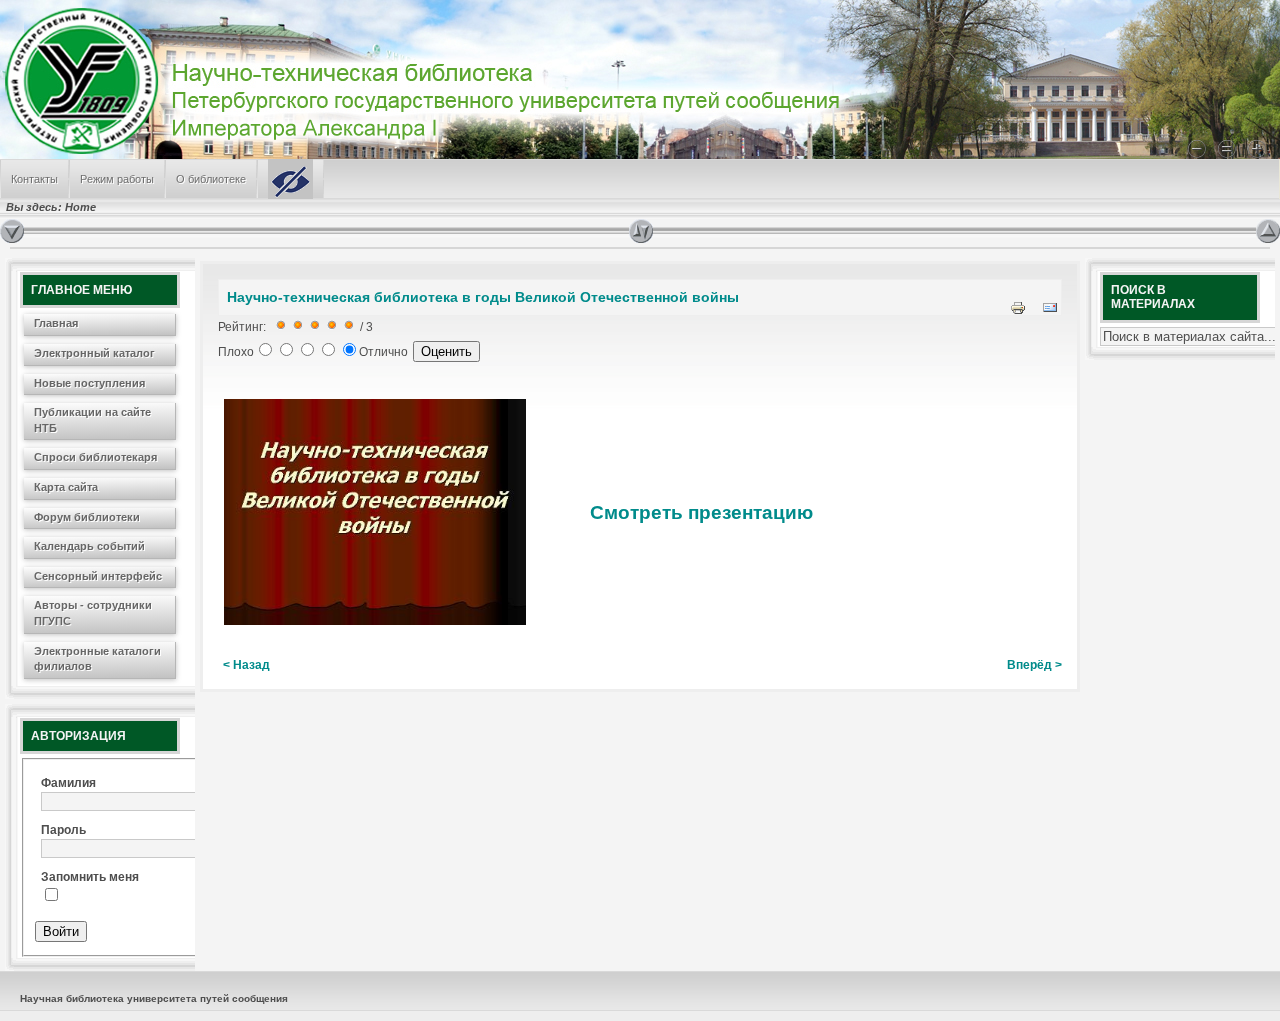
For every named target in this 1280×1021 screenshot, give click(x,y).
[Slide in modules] (12, 231)
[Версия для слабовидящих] (290, 179)
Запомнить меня (90, 877)
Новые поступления (89, 383)
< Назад (246, 665)
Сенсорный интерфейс (98, 576)
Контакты (34, 179)
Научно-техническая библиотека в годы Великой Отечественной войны (483, 297)
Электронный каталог (94, 353)
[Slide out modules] (1268, 231)
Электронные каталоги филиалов (97, 659)
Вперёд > (1034, 665)
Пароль (63, 830)
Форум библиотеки (87, 517)
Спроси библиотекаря (95, 457)
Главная (56, 323)
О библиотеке (211, 179)
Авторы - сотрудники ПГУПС (93, 613)
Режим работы (117, 179)
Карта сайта (66, 487)
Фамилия (68, 783)
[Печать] (1018, 312)
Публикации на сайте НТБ (92, 420)
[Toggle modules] (942, 231)
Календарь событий (89, 546)
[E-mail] (1050, 312)
